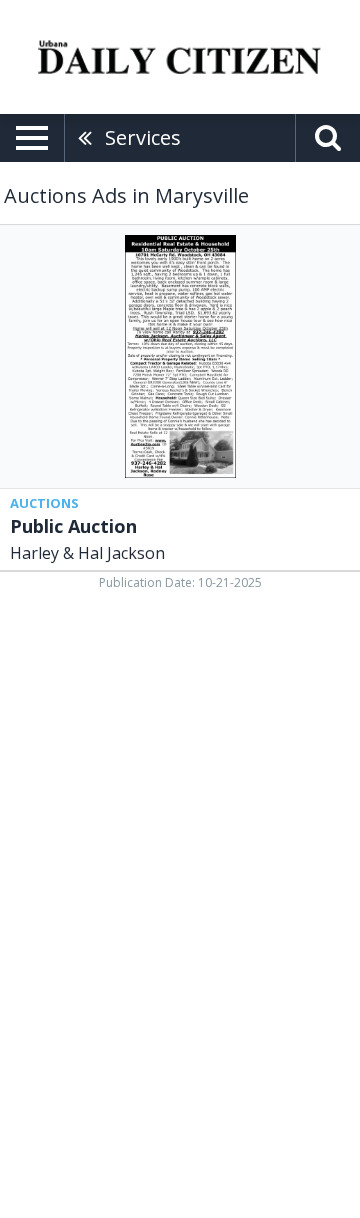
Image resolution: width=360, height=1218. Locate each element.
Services (143, 137)
